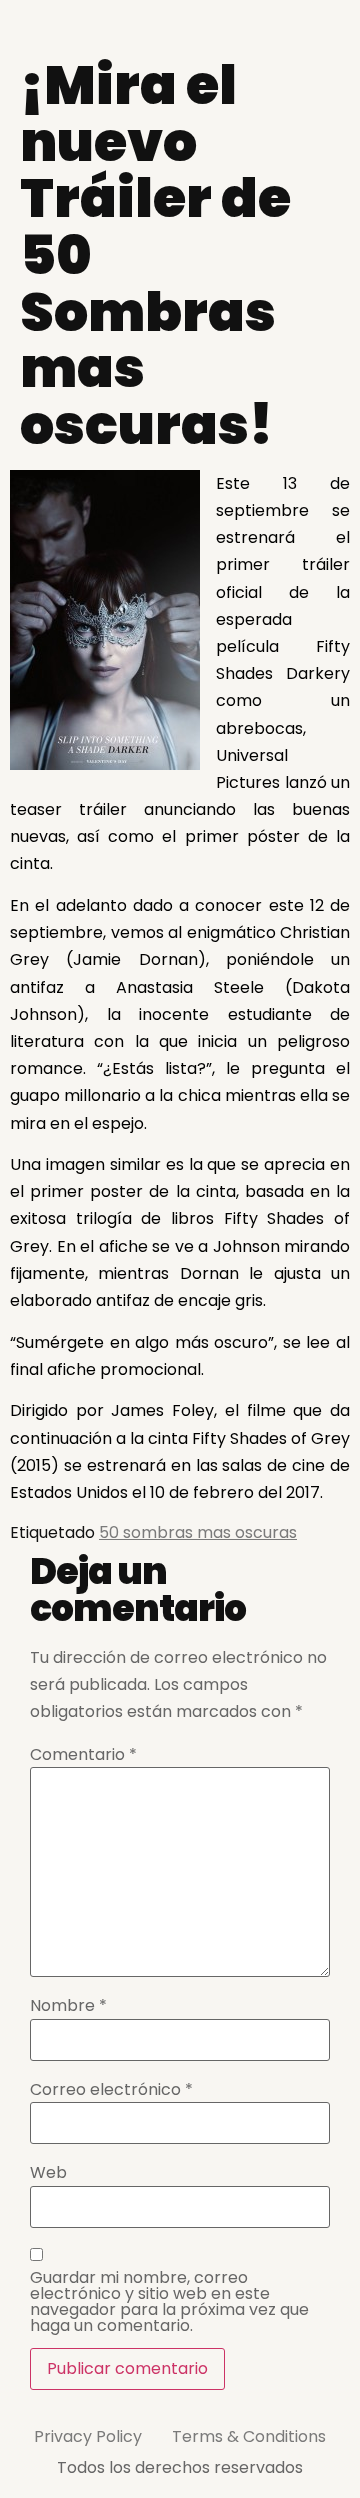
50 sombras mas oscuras (198, 1532)
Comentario (83, 1755)
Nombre (68, 2006)
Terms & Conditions (249, 2436)
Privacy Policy (88, 2436)
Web (48, 2173)
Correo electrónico (111, 2090)
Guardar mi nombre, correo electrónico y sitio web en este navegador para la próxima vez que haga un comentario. (169, 2302)
